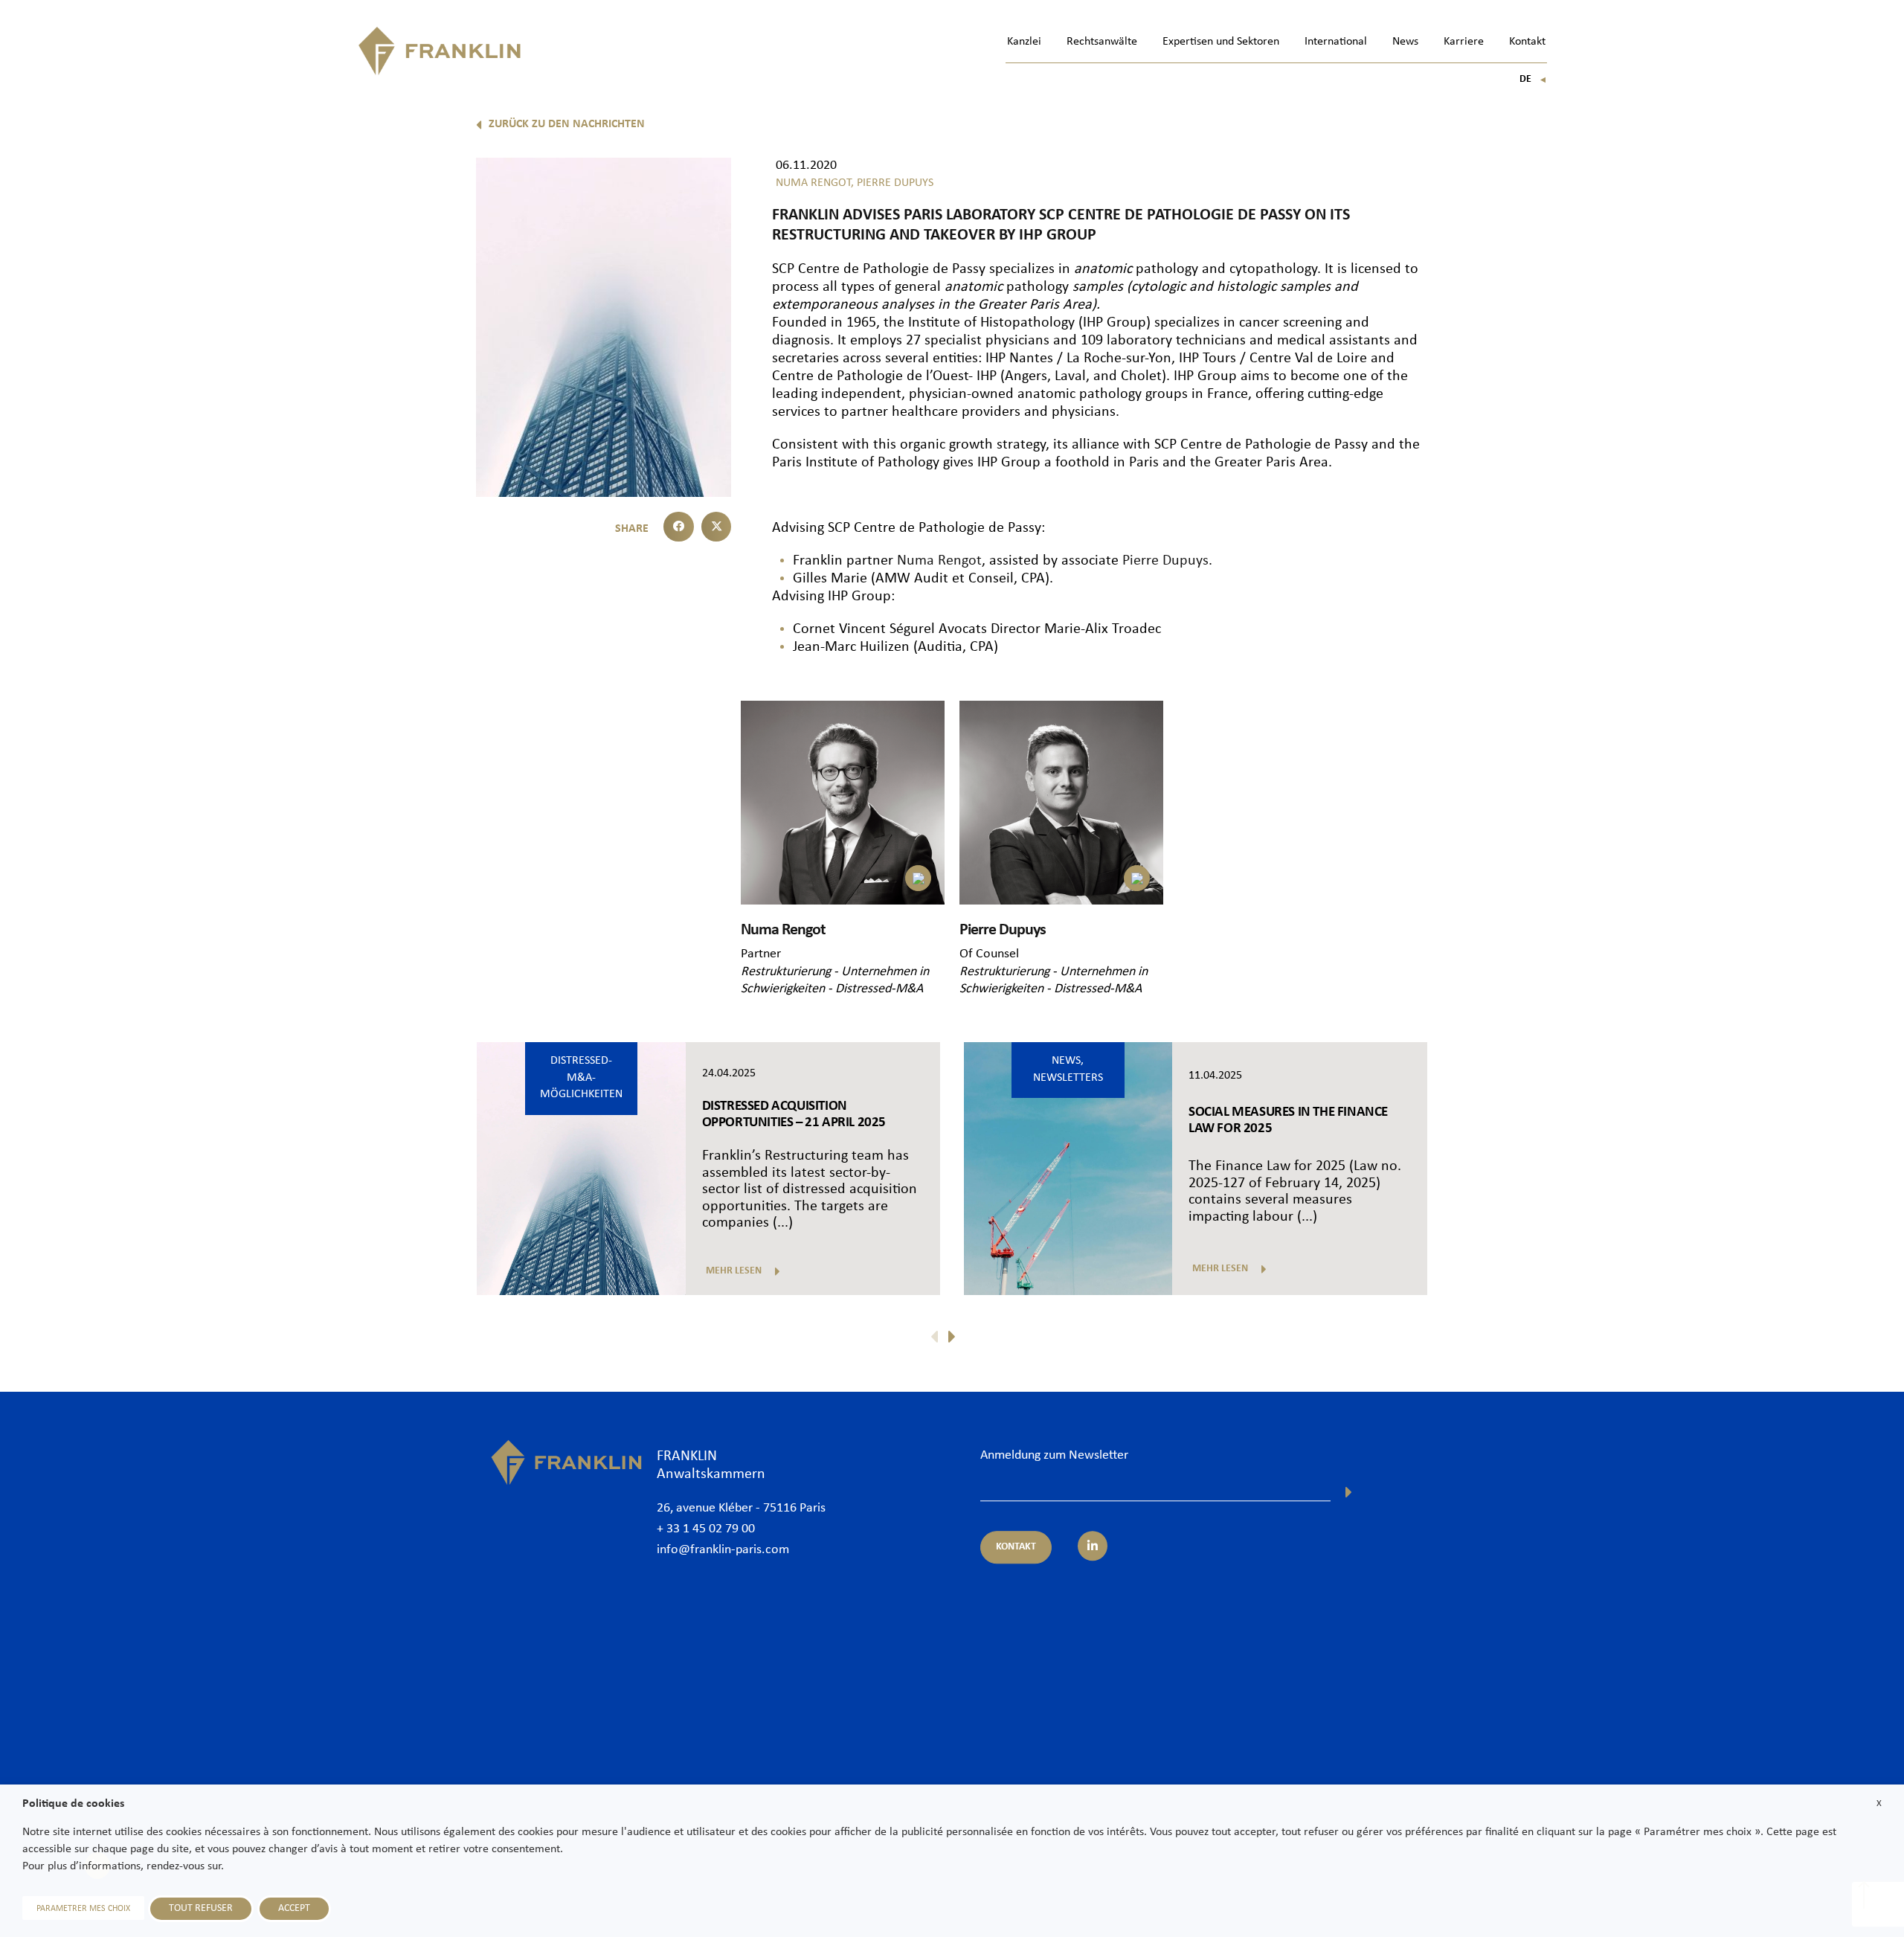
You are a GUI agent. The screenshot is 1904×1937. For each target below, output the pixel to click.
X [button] (1879, 1803)
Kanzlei (1024, 42)
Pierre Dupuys (1165, 561)
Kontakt (1527, 42)
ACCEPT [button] (294, 1908)
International (1336, 42)
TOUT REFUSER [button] (201, 1908)
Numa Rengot (939, 561)
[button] (679, 527)
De (1533, 79)
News (1405, 42)
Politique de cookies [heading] (73, 1804)
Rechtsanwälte (1102, 42)
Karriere (1464, 42)
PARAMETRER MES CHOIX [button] (83, 1909)
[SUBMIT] (1349, 1492)
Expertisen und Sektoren (1221, 42)
